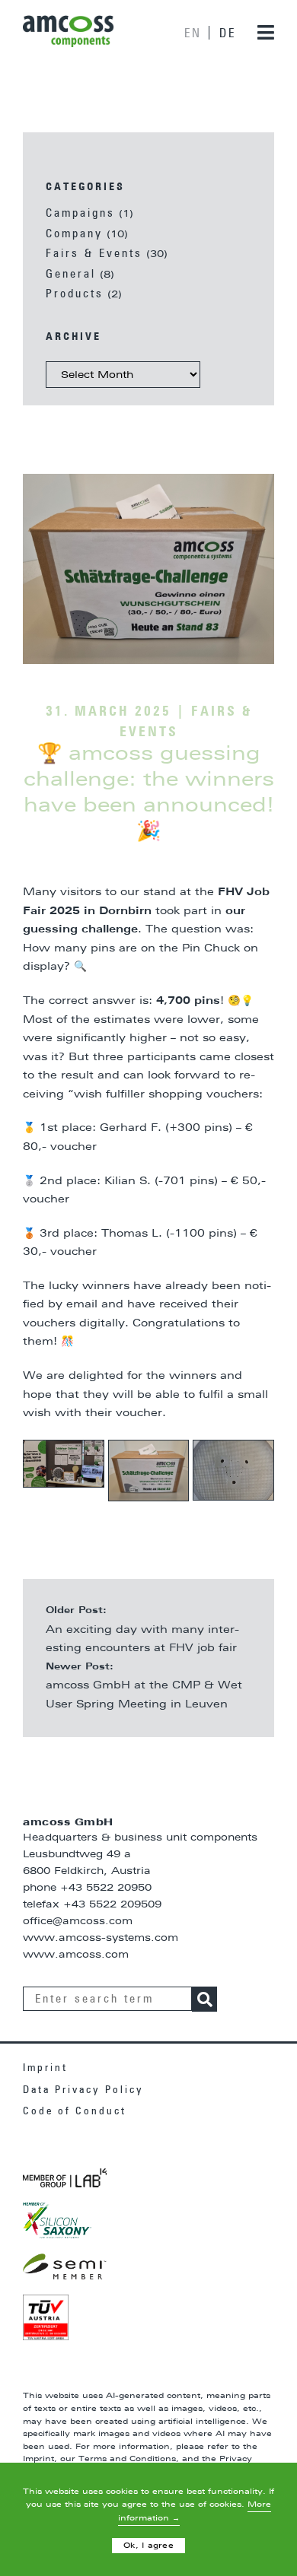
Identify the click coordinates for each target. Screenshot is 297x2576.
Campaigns (80, 213)
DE (228, 33)
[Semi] (65, 2266)
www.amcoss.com (76, 1955)
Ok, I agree (148, 2546)
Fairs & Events (94, 254)
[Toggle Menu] (258, 32)
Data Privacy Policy (83, 2090)
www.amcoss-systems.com (101, 1938)
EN (193, 33)
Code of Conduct (75, 2111)
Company (74, 234)
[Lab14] (65, 2178)
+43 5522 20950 (106, 1888)
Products (75, 294)
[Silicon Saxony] (57, 2220)
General (71, 274)
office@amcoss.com (78, 1922)
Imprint (45, 2068)
